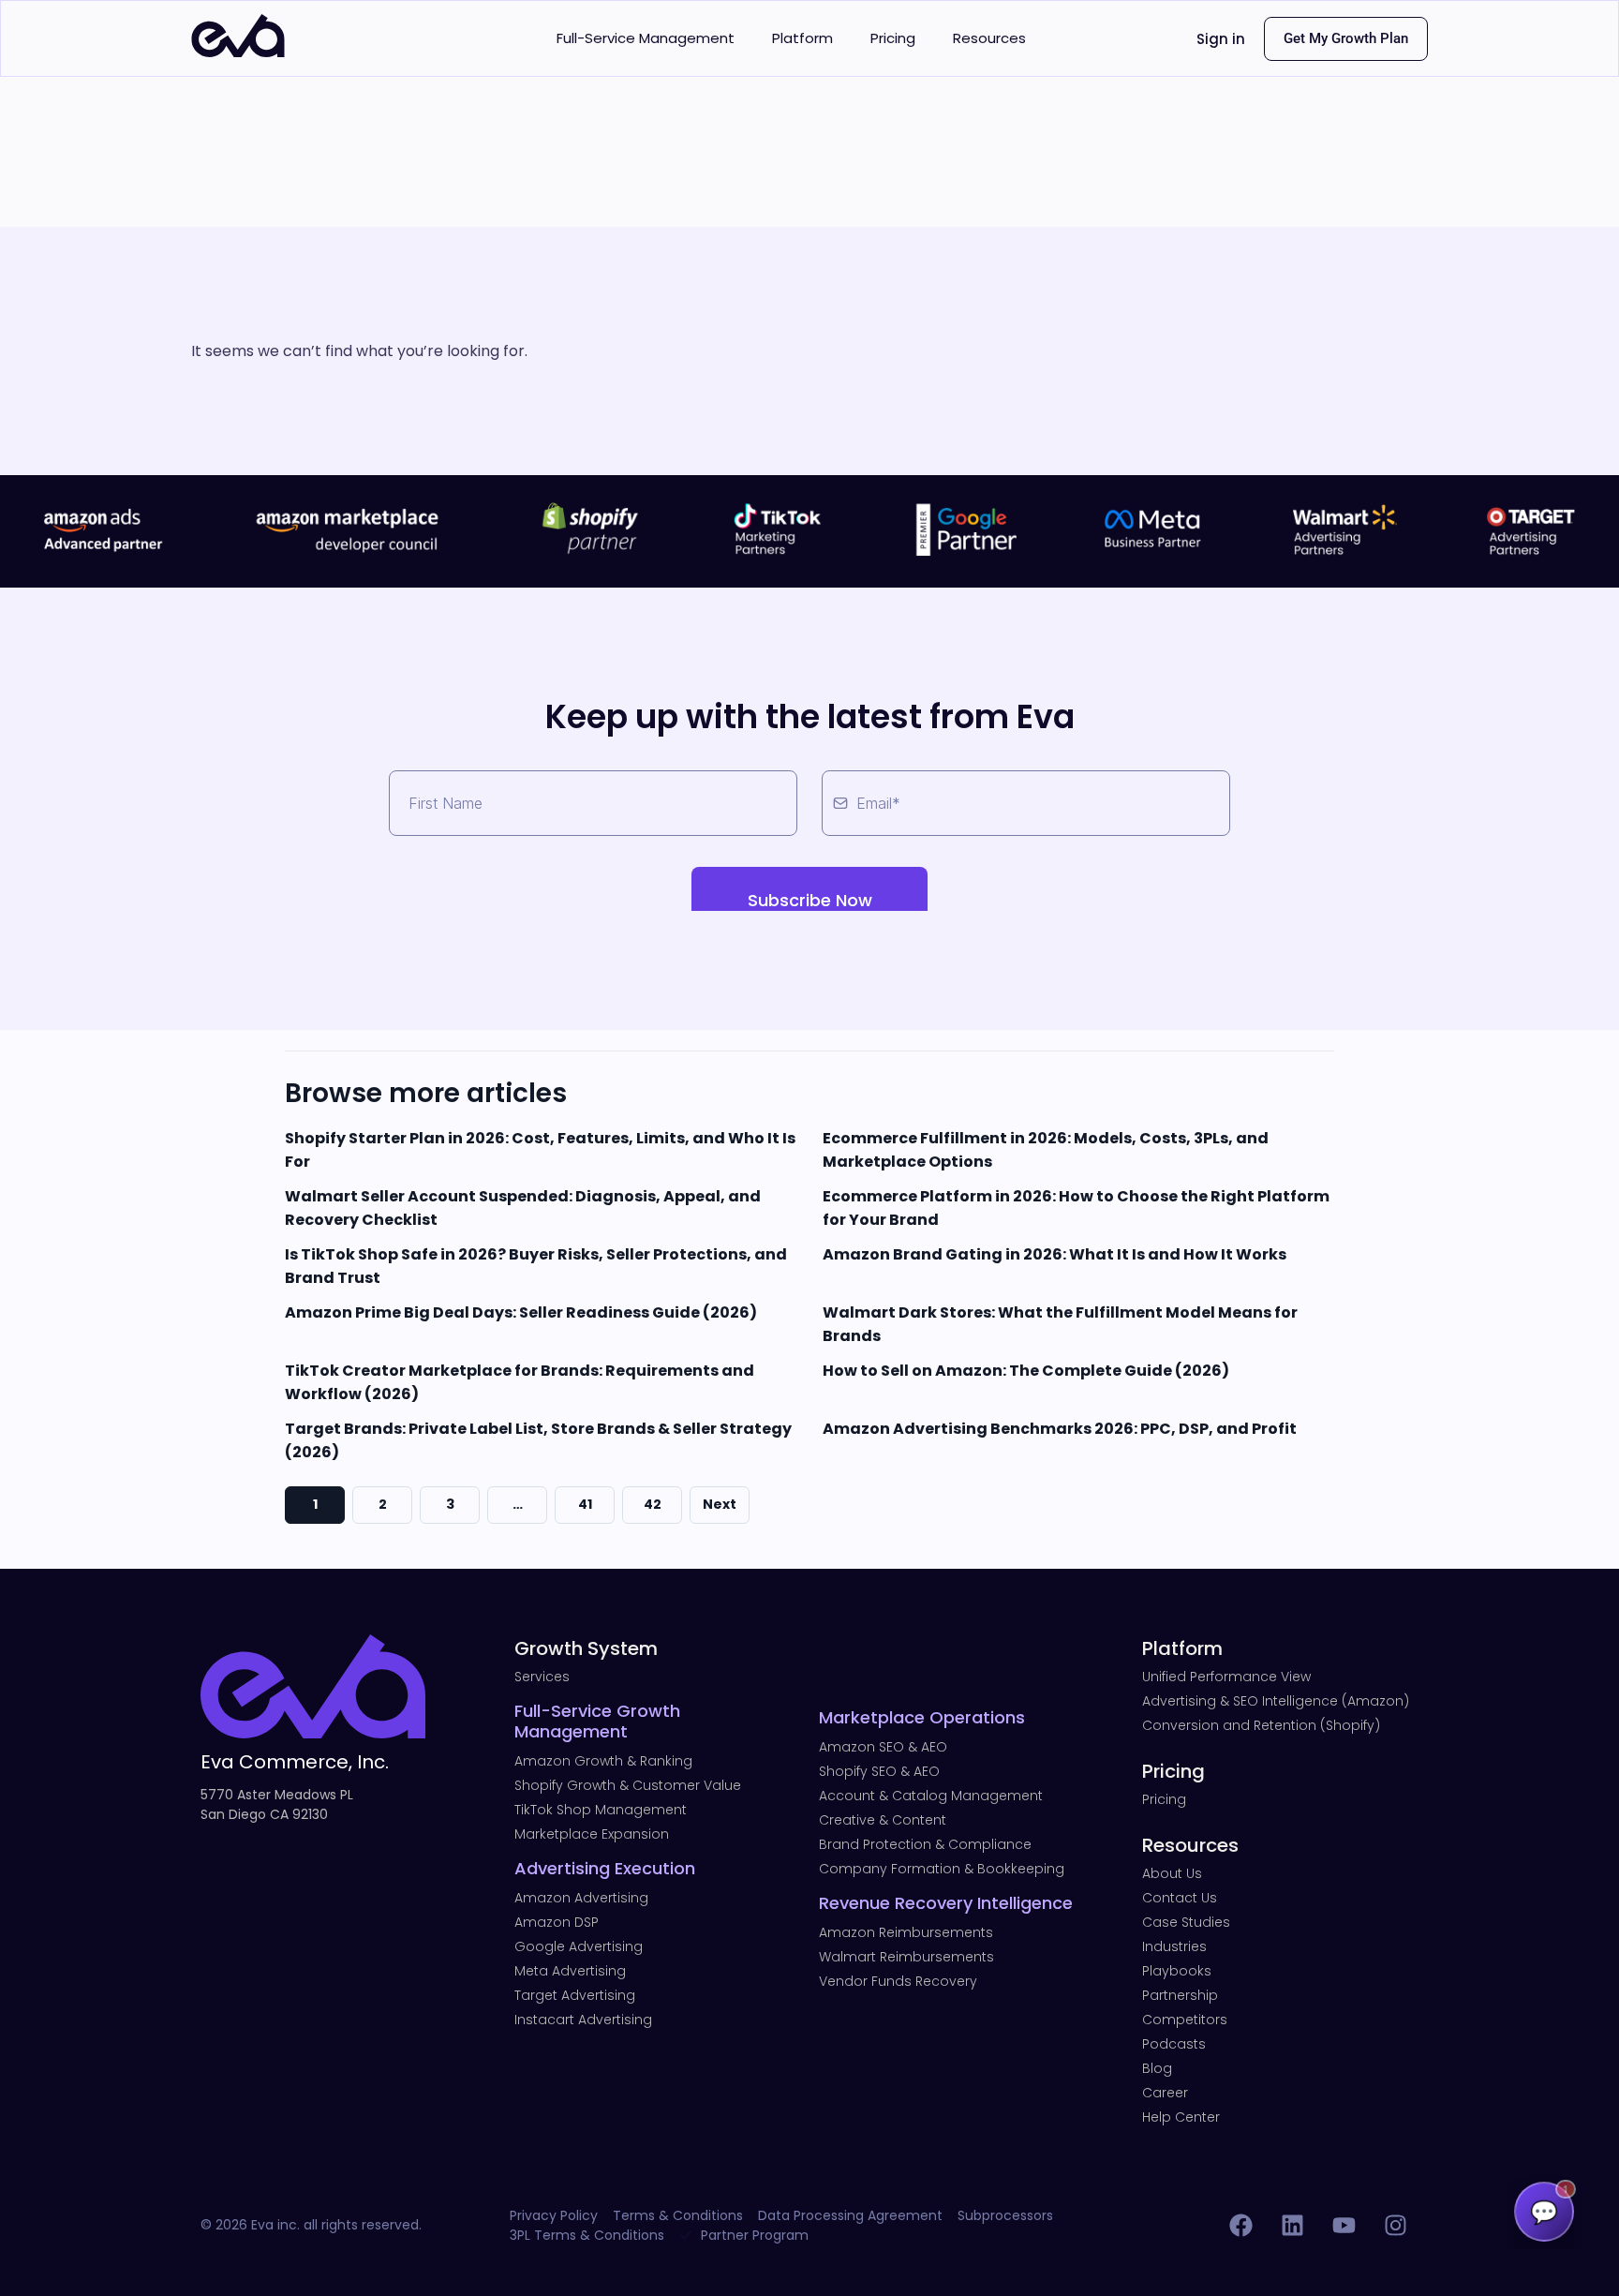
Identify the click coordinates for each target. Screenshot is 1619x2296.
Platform (802, 38)
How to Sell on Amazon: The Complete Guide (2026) (1026, 1371)
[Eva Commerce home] (238, 52)
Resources (989, 38)
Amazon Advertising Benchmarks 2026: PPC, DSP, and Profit (1060, 1429)
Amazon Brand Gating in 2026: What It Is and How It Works (1055, 1254)
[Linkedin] (1292, 2226)
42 (653, 1504)
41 (585, 1504)
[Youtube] (1344, 2226)
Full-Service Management (646, 38)
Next (720, 1504)
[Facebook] (1240, 2226)
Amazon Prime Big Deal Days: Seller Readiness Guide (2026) (521, 1312)
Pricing (893, 38)
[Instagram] (1395, 2226)
